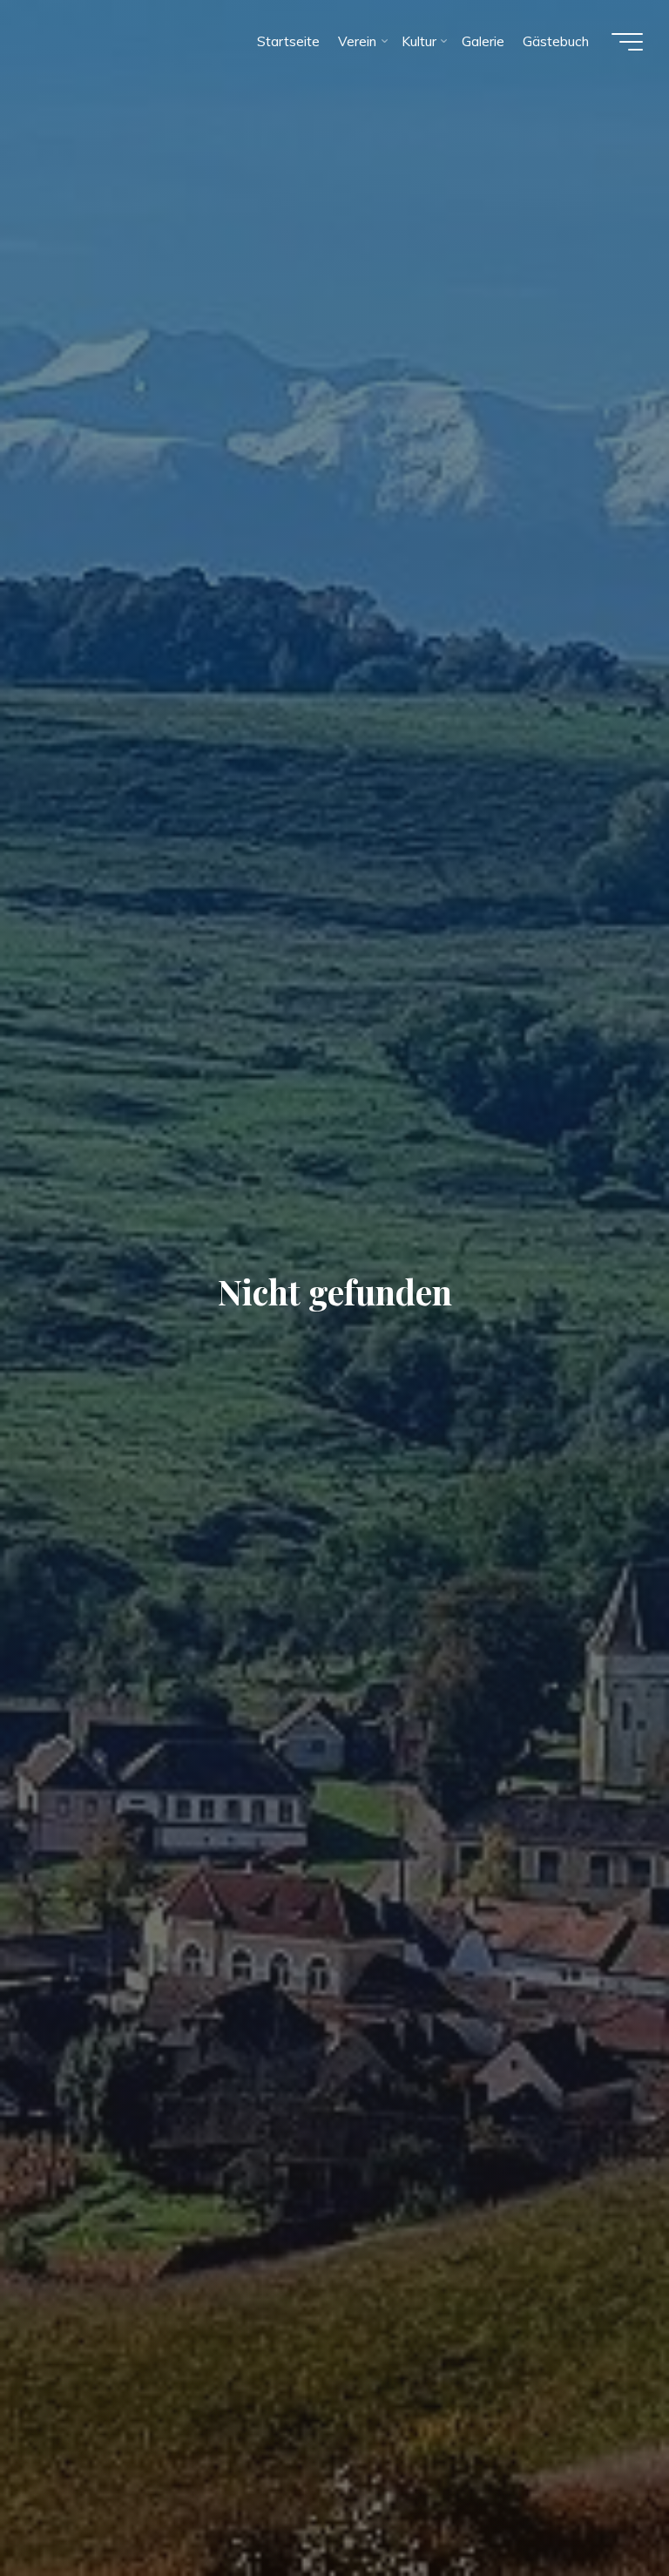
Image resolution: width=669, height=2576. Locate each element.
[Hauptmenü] (627, 42)
